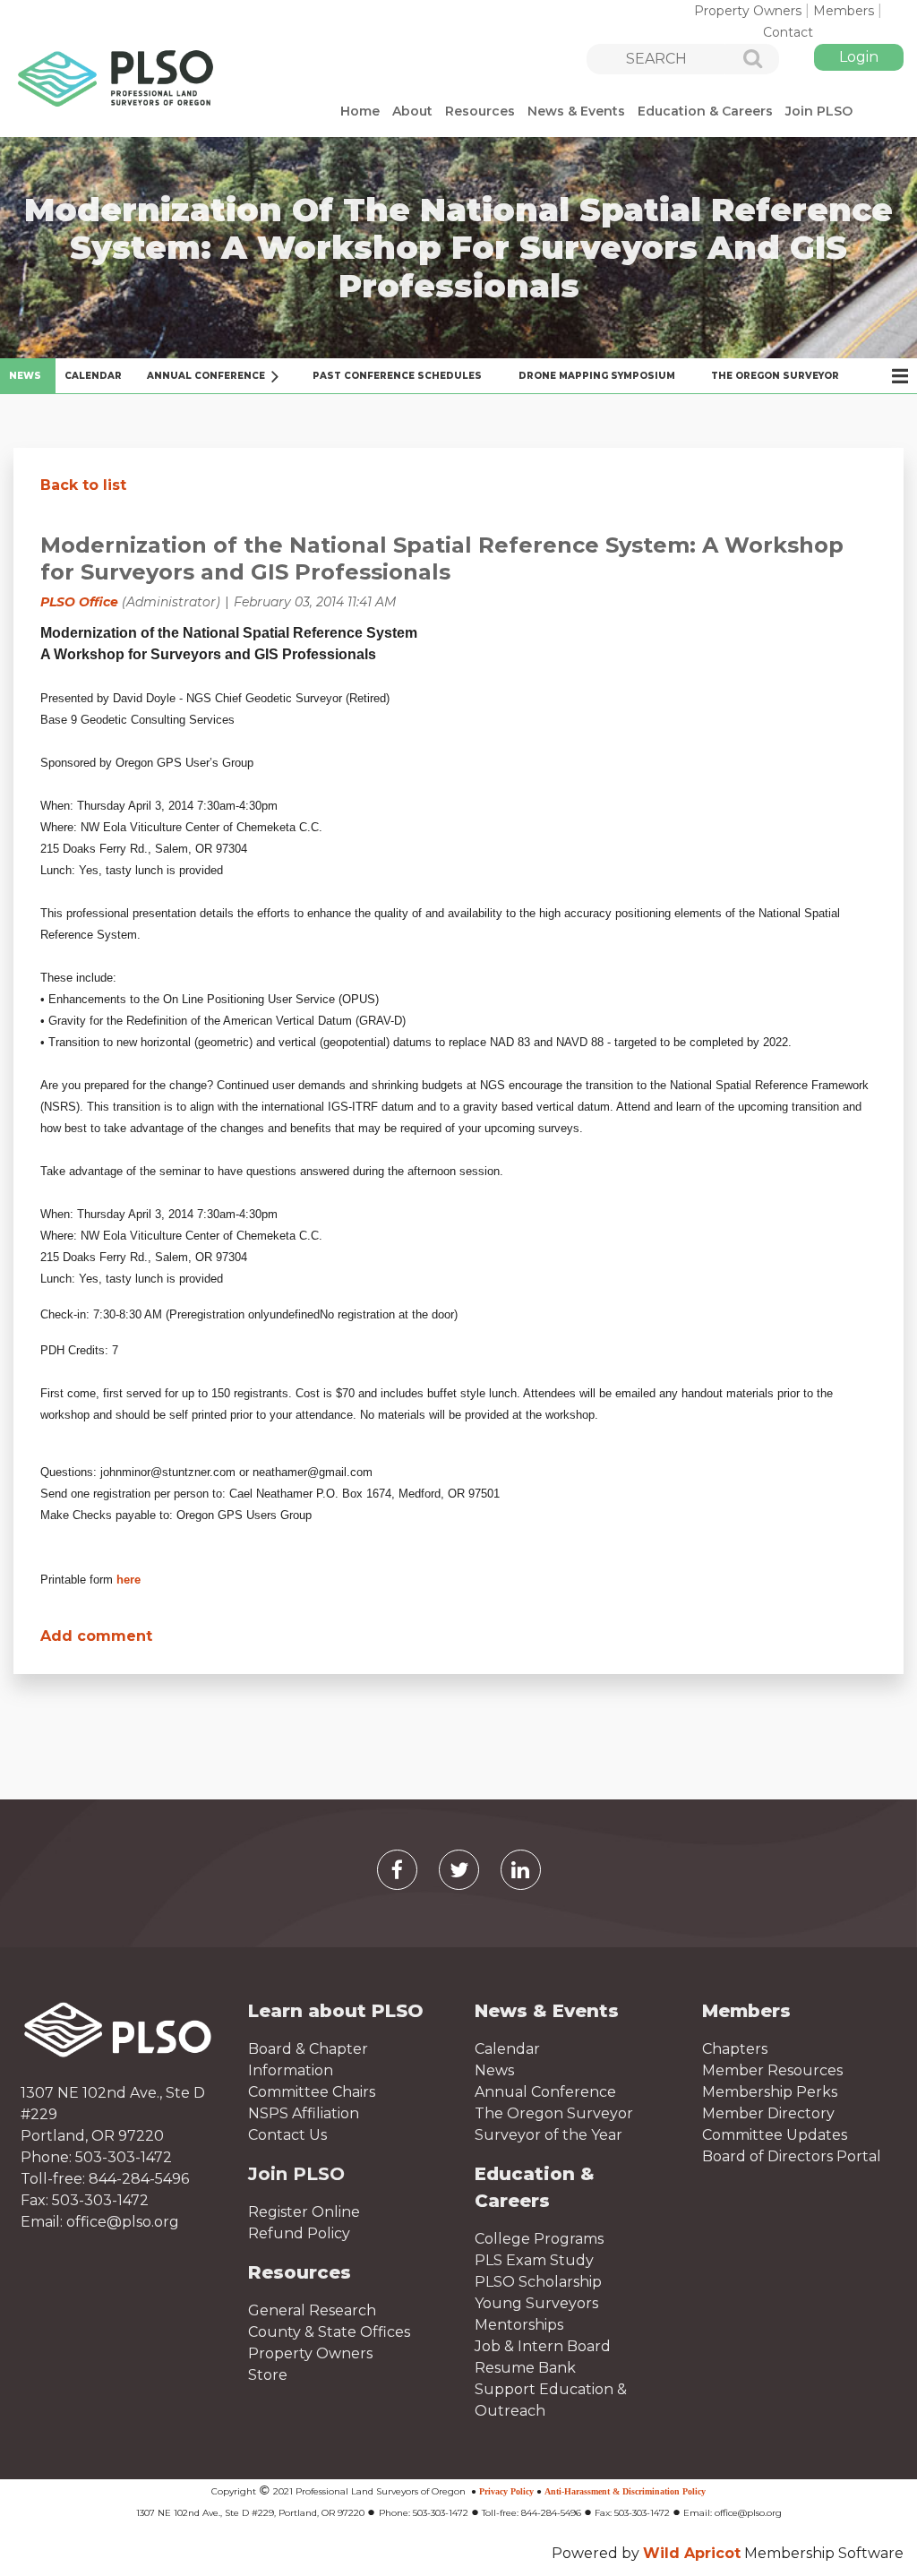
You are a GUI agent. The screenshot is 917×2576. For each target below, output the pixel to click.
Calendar (507, 2049)
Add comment (96, 1636)
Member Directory (768, 2113)
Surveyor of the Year (548, 2135)
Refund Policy (299, 2233)
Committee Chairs (312, 2092)
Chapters (735, 2049)
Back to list (83, 485)
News (494, 2070)
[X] (459, 1870)
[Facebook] (397, 1870)
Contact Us (287, 2135)
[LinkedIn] (521, 1870)
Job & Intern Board (543, 2346)
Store (268, 2375)
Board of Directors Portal (792, 2156)
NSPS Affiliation (304, 2113)
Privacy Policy (506, 2491)
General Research (312, 2310)
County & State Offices (329, 2332)
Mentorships (519, 2325)
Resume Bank (525, 2368)
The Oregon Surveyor (554, 2113)
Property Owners (748, 11)
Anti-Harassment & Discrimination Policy (625, 2491)
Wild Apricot (692, 2553)
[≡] (890, 376)
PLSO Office (79, 602)
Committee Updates (775, 2135)
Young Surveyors (536, 2303)
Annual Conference (545, 2092)
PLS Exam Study (534, 2260)
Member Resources (772, 2070)
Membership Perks (770, 2092)
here (129, 1580)
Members (844, 11)
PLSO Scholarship (538, 2282)
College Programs (539, 2239)
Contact (788, 32)
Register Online (304, 2212)
